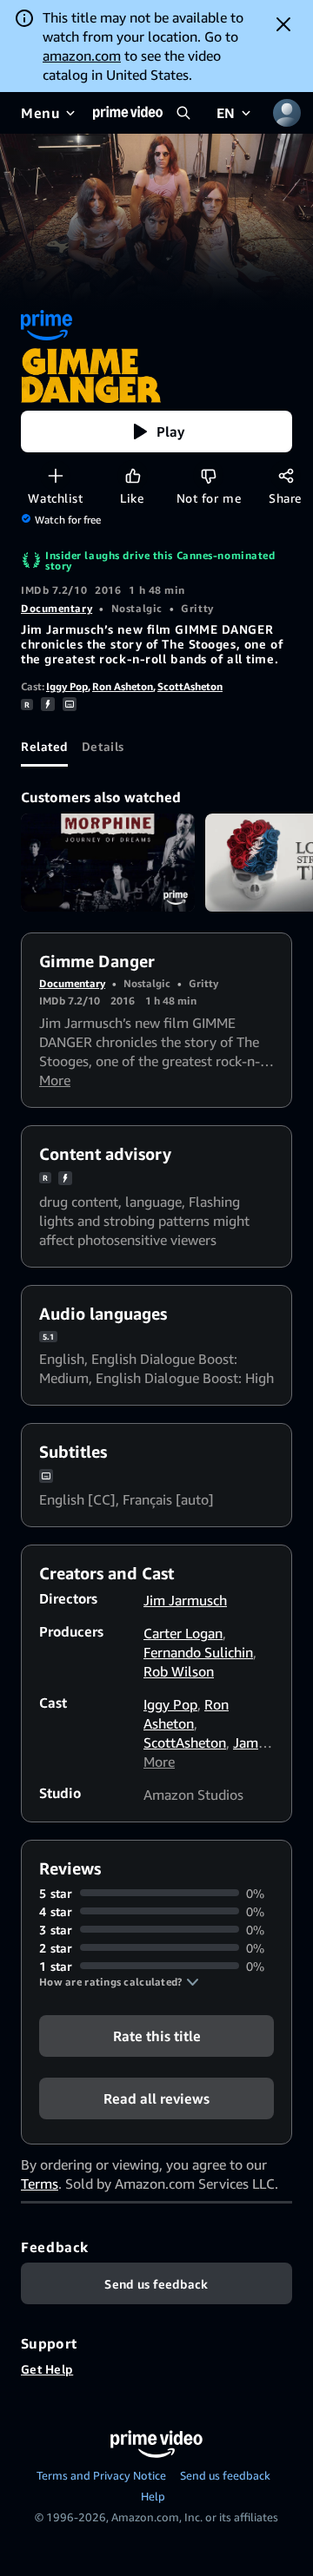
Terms (40, 2184)
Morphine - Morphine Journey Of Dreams (108, 863)
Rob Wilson (179, 1671)
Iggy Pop (67, 686)
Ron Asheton (123, 686)
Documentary (57, 608)
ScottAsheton (190, 686)
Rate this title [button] (157, 2035)
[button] (156, 432)
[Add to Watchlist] (55, 475)
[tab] (44, 746)
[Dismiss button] (283, 24)
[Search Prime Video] (183, 113)
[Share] (286, 475)
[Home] (128, 113)
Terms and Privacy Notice (101, 2475)
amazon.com (82, 56)
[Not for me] (208, 475)
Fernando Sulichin (198, 1652)
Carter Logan (183, 1633)
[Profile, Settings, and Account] (287, 113)
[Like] (133, 475)
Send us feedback (225, 2475)
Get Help (47, 2369)
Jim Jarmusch (185, 1600)
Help (153, 2496)
